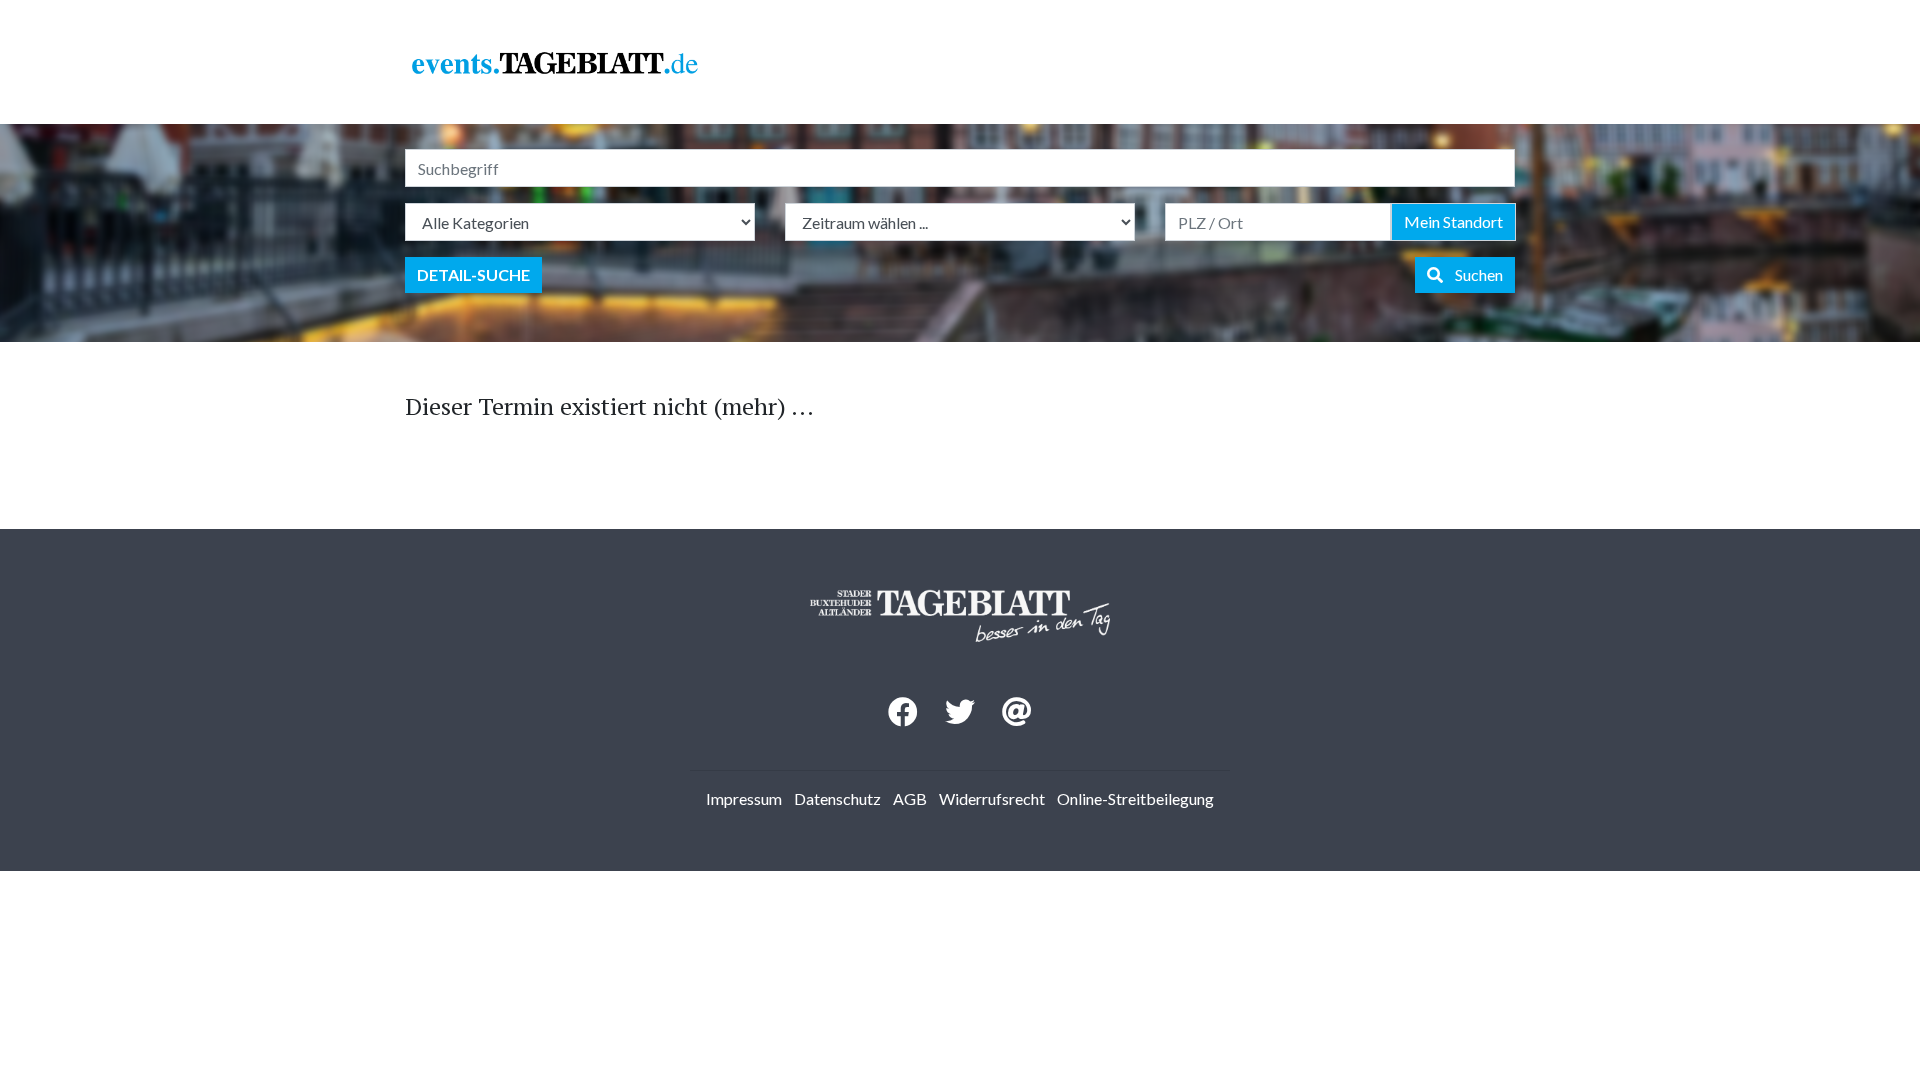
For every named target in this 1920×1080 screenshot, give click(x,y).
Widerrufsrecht (992, 798)
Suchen (1473, 274)
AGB (910, 798)
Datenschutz (837, 798)
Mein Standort (1453, 221)
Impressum (744, 798)
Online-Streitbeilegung (1135, 798)
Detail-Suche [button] (473, 274)
